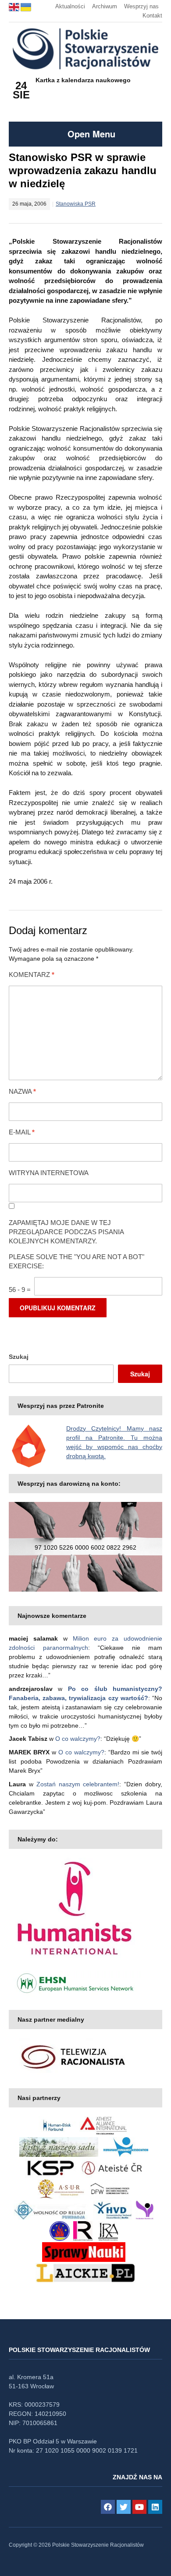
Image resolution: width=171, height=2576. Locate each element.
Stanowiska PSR (76, 204)
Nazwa (22, 1091)
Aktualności (70, 6)
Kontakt (152, 16)
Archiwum (105, 6)
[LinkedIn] (155, 2507)
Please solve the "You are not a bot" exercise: (77, 1261)
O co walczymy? (78, 1739)
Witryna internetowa (49, 1173)
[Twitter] (124, 2507)
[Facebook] (108, 2507)
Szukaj (19, 1357)
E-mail (22, 1132)
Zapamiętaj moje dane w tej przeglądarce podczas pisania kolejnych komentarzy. (66, 1232)
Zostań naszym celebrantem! (78, 1784)
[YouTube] (139, 2507)
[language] (15, 6)
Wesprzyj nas (141, 6)
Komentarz (32, 975)
